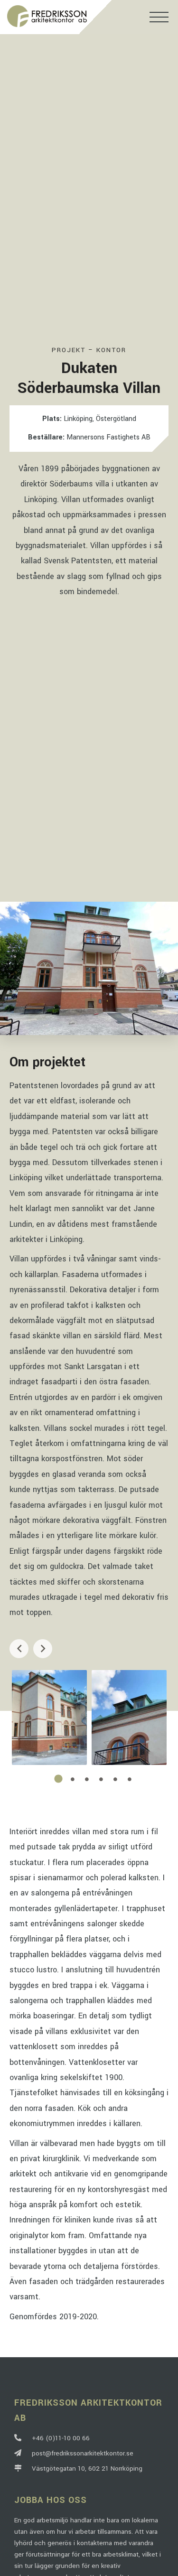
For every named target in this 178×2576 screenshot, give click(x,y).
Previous (19, 1649)
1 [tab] (58, 1779)
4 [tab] (101, 1779)
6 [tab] (130, 1779)
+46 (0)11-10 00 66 (59, 2438)
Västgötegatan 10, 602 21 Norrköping (85, 2469)
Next (43, 1649)
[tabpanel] (49, 1717)
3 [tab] (87, 1779)
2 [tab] (73, 1779)
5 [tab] (115, 1779)
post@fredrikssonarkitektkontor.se (81, 2453)
